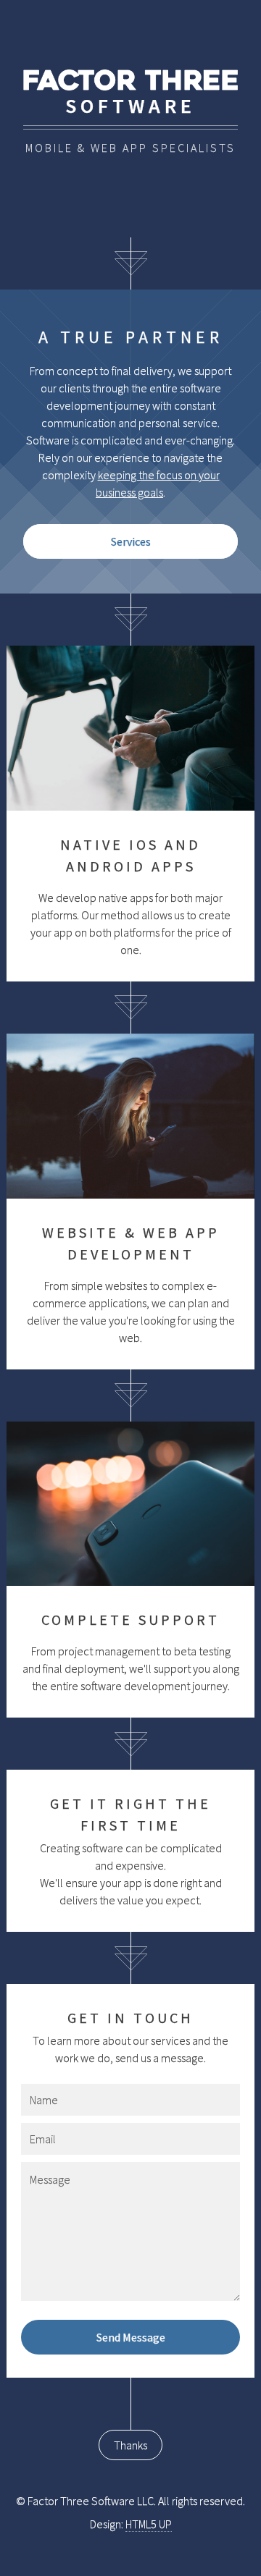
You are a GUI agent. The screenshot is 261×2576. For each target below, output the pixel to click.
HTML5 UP (149, 2524)
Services (131, 541)
